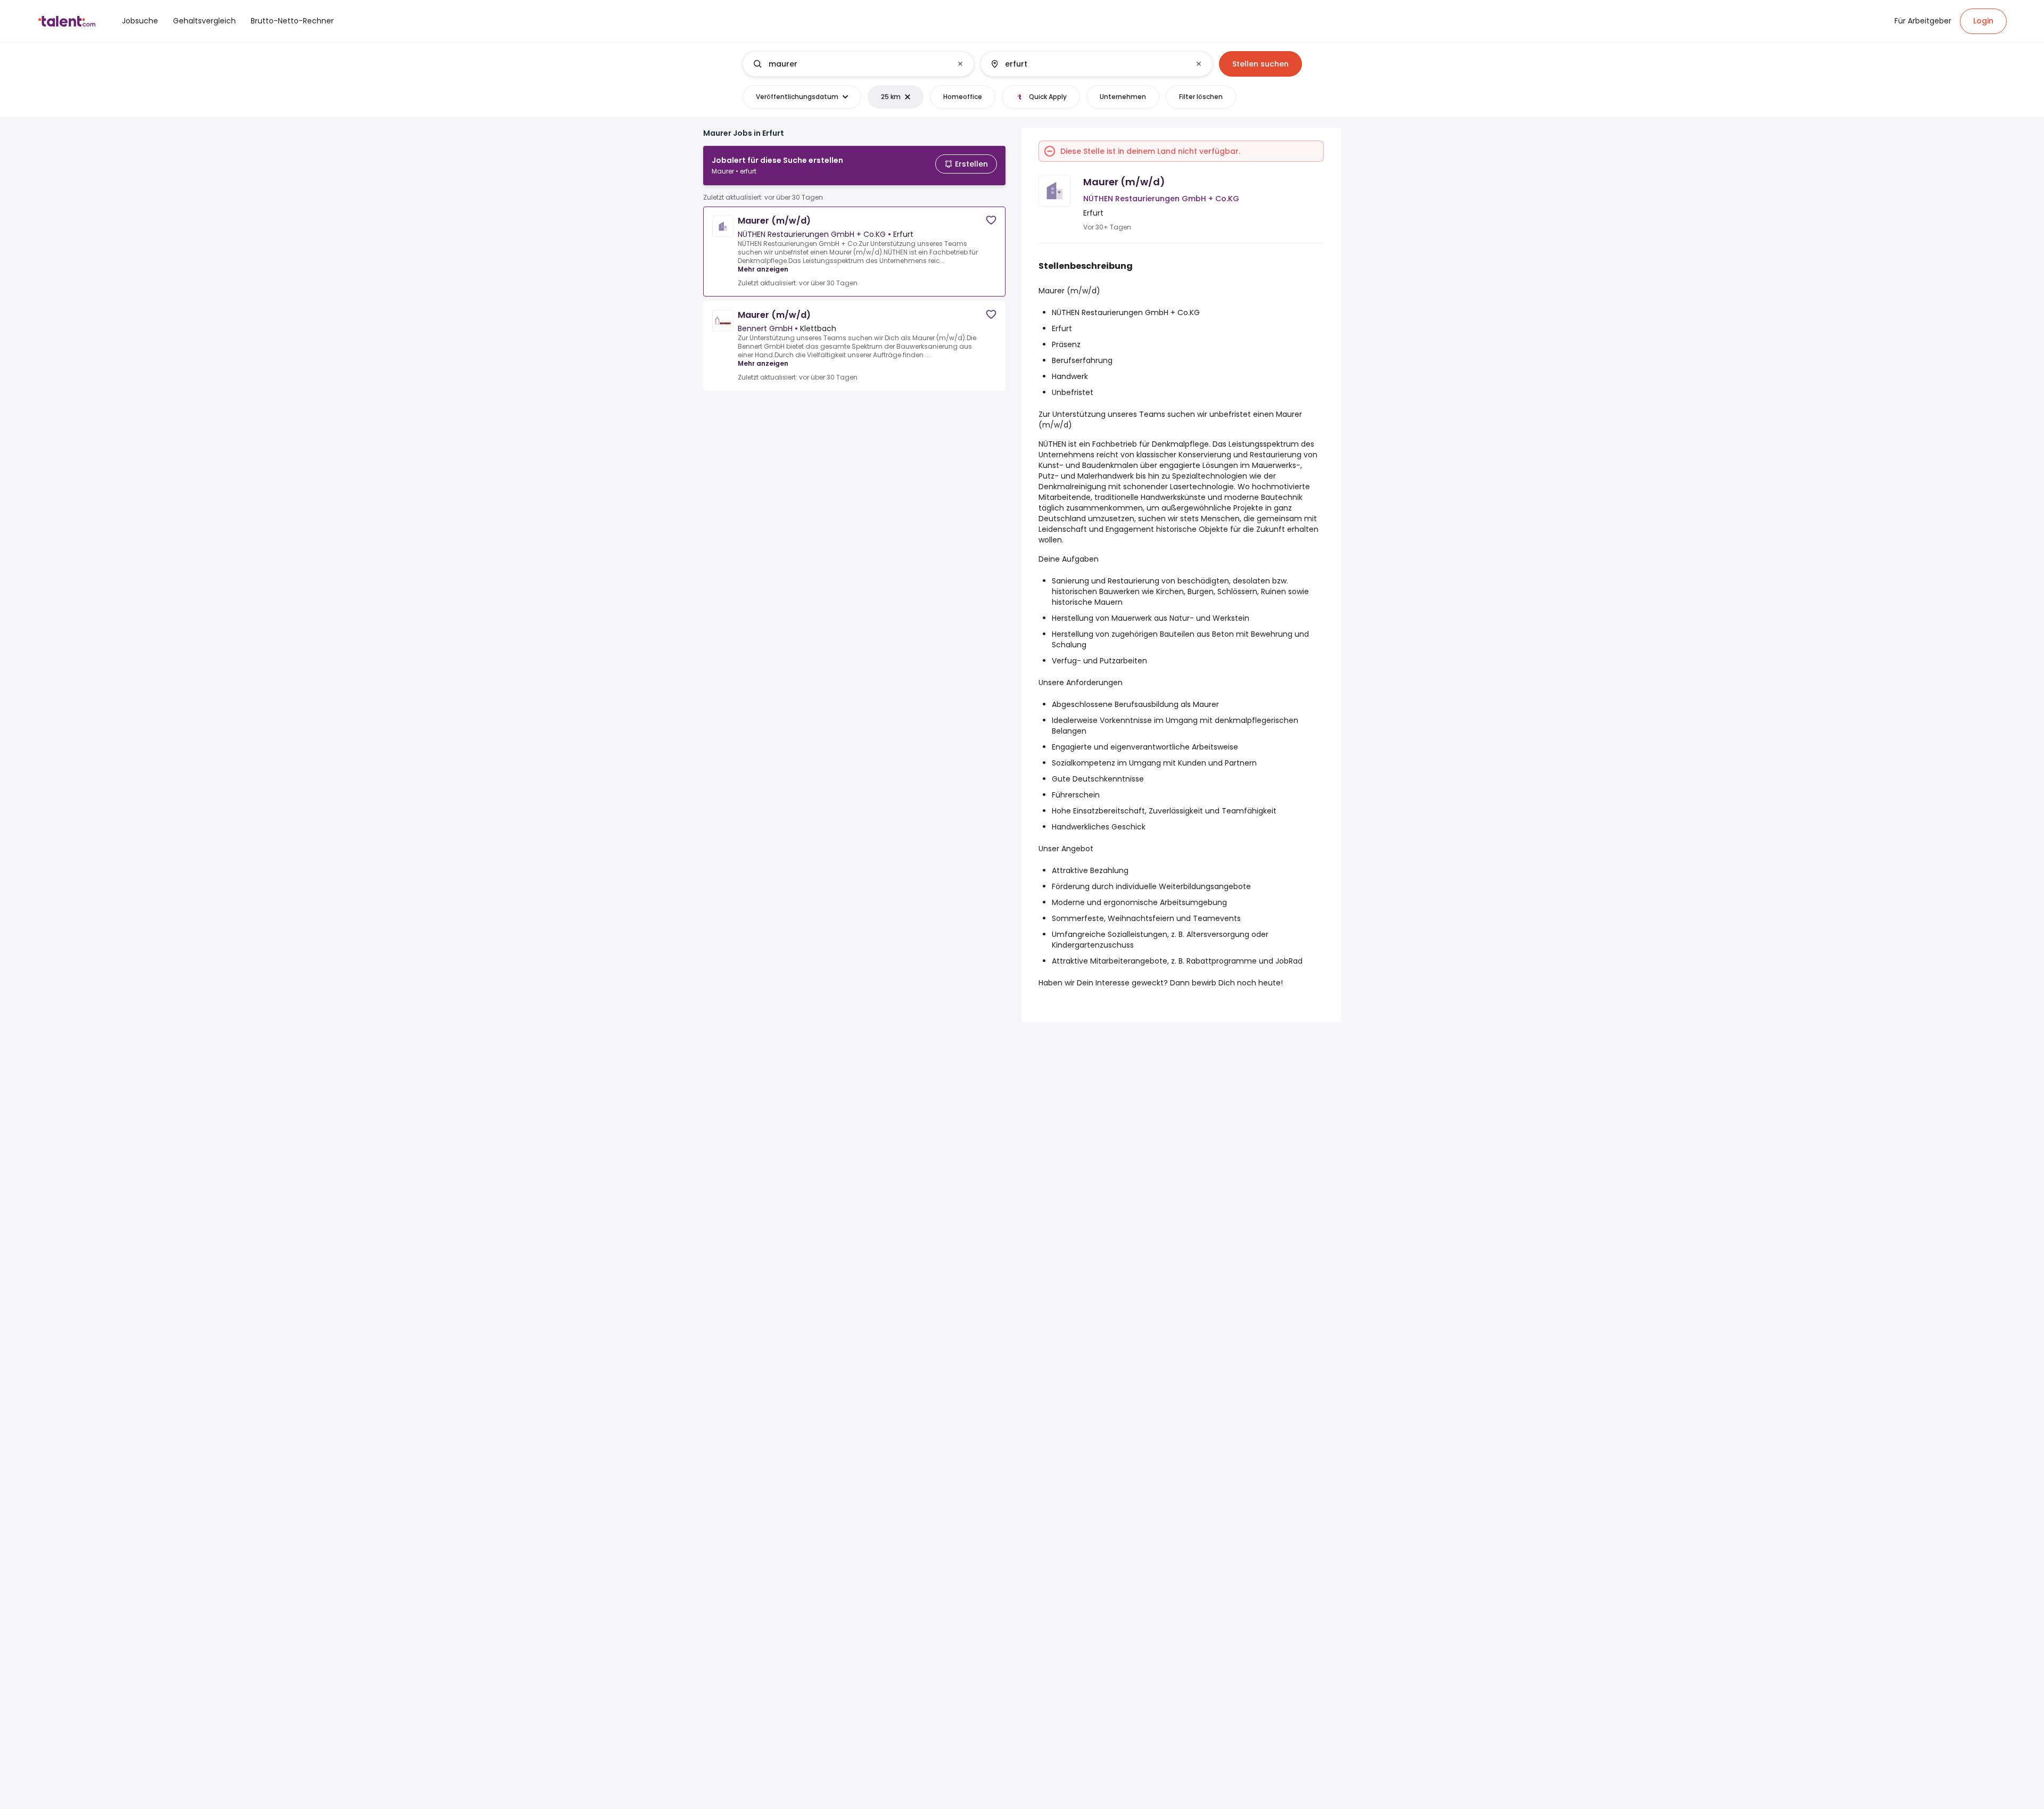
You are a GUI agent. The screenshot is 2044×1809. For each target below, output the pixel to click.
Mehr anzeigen (763, 269)
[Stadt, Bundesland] (1087, 64)
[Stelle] (850, 64)
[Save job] (991, 220)
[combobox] (858, 64)
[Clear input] (960, 64)
